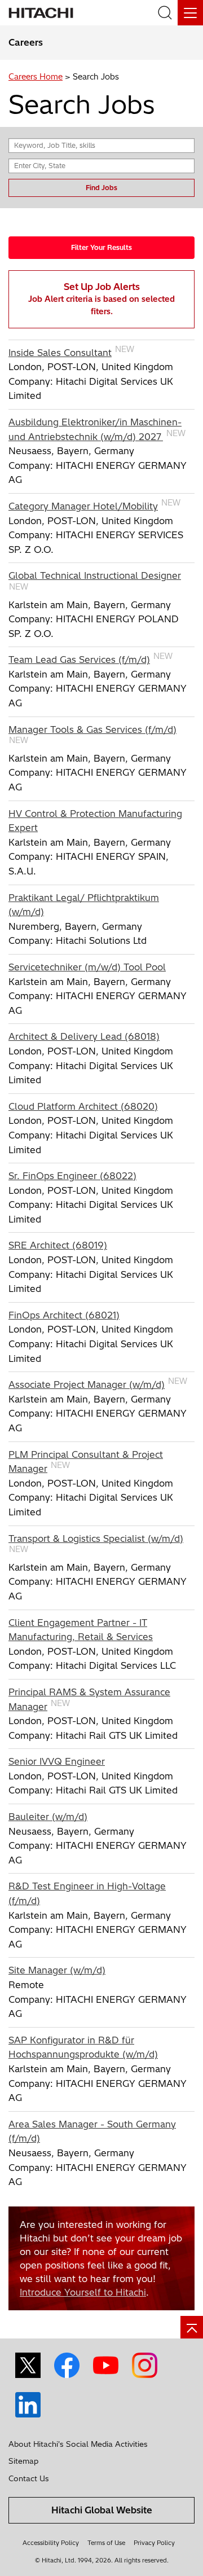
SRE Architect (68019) (58, 1245)
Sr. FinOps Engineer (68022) (72, 1176)
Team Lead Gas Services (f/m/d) (79, 660)
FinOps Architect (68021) (64, 1315)
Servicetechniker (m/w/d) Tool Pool (87, 967)
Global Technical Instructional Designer (95, 575)
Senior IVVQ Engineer (57, 1761)
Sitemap (23, 2461)
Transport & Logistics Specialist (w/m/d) (96, 1538)
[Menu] (190, 13)
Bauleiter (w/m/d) (48, 1817)
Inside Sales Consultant (60, 353)
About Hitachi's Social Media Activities (78, 2444)
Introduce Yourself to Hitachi (83, 2292)
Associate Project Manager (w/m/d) (87, 1384)
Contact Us (29, 2478)
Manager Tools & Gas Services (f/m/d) (92, 729)
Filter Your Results (101, 247)
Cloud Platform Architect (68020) (83, 1106)
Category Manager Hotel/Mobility (83, 506)
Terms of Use (106, 2543)
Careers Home (36, 77)
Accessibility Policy (51, 2543)
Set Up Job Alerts (101, 299)
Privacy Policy (154, 2543)
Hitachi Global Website (102, 2510)
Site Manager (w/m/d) (57, 1970)
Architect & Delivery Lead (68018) (84, 1036)
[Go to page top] (192, 2327)
